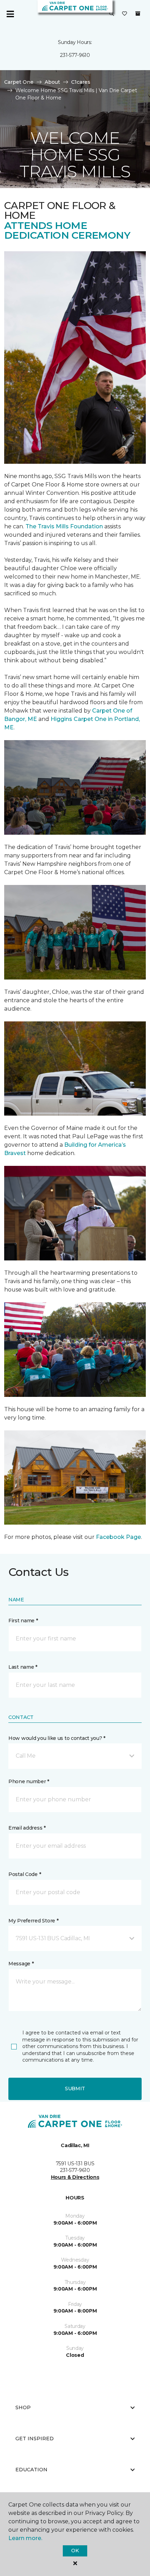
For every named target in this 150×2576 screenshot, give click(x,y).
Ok (75, 2551)
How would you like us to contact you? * (57, 1738)
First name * (23, 1621)
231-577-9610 (75, 55)
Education (31, 2470)
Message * (21, 1964)
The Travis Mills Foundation (64, 526)
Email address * (27, 1828)
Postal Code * (25, 1874)
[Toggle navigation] (10, 14)
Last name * (23, 1667)
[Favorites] (125, 14)
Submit (75, 2089)
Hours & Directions (75, 2177)
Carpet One (19, 82)
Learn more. (25, 2538)
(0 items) (138, 14)
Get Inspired (35, 2439)
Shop (23, 2407)
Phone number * (29, 1781)
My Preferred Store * (33, 1921)
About (52, 82)
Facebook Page (118, 1537)
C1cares (81, 82)
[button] (112, 14)
